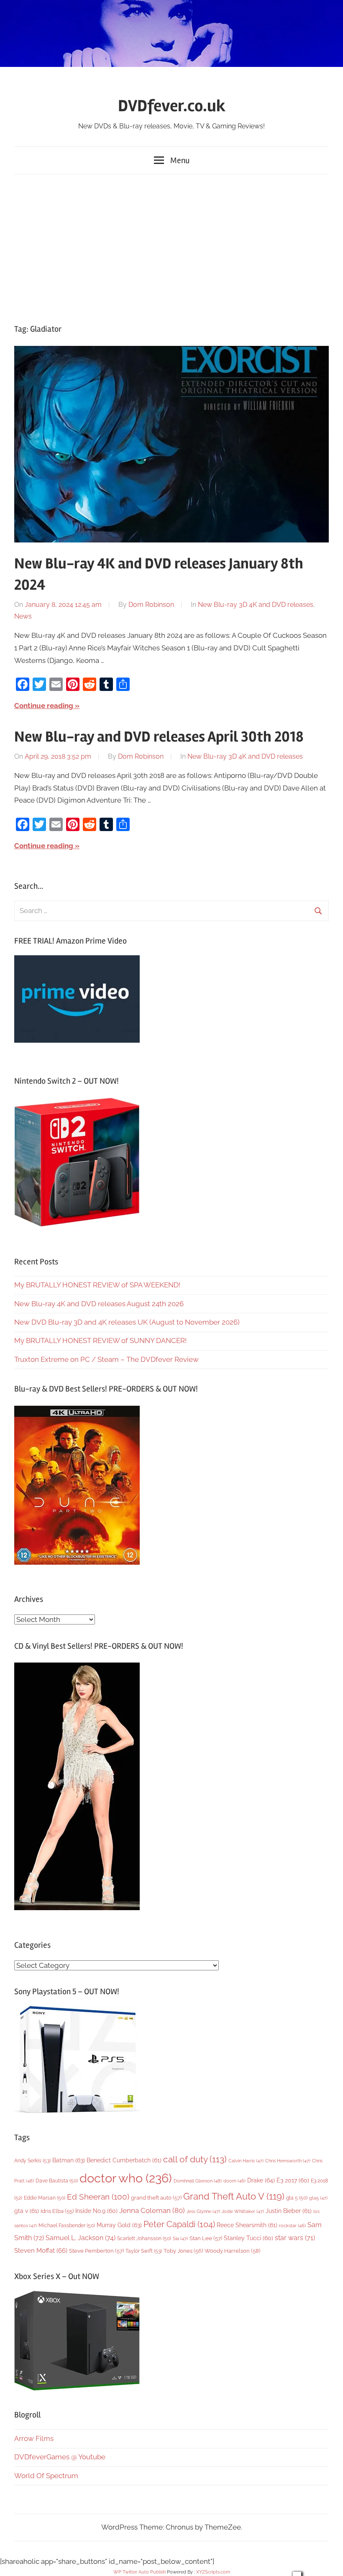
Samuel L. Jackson (81, 2238)
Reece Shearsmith (247, 2225)
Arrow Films (34, 2438)
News (23, 616)
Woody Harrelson (232, 2251)
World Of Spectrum (46, 2476)
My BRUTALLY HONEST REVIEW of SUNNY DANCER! (100, 1340)
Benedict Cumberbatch (124, 2160)
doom (234, 2181)
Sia (180, 2239)
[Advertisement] (171, 247)
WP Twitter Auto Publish (140, 2572)
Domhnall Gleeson (198, 2181)
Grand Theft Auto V (234, 2196)
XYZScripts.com (213, 2572)
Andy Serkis (32, 2160)
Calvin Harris (246, 2161)
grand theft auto (156, 2198)
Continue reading (44, 706)
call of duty (195, 2159)
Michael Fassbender (67, 2226)
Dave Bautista (57, 2181)
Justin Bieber (289, 2211)
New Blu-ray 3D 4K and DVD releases (256, 605)
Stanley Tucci (248, 2238)
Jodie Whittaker (243, 2211)
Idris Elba (57, 2211)
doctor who (126, 2178)
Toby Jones (183, 2251)
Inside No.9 (96, 2211)
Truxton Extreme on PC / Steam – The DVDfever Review (106, 1359)
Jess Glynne (203, 2211)
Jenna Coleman (152, 2210)
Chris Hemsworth (288, 2161)
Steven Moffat (41, 2250)
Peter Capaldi (179, 2224)
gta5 (318, 2198)
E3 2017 (293, 2180)
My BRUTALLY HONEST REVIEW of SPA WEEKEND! (97, 1285)
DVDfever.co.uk (172, 106)
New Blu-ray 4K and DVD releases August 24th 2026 (99, 1304)
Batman (69, 2160)
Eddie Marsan (45, 2198)
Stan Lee (206, 2238)
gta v (27, 2211)
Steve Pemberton (96, 2251)
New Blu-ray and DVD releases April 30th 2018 (159, 737)
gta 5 (297, 2198)
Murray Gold (119, 2225)
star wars (295, 2238)
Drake (261, 2180)
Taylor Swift (144, 2251)
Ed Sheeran (98, 2197)
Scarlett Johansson (144, 2238)
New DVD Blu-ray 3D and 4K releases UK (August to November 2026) (127, 1322)
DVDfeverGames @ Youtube (60, 2457)
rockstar (292, 2226)
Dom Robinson (151, 605)
